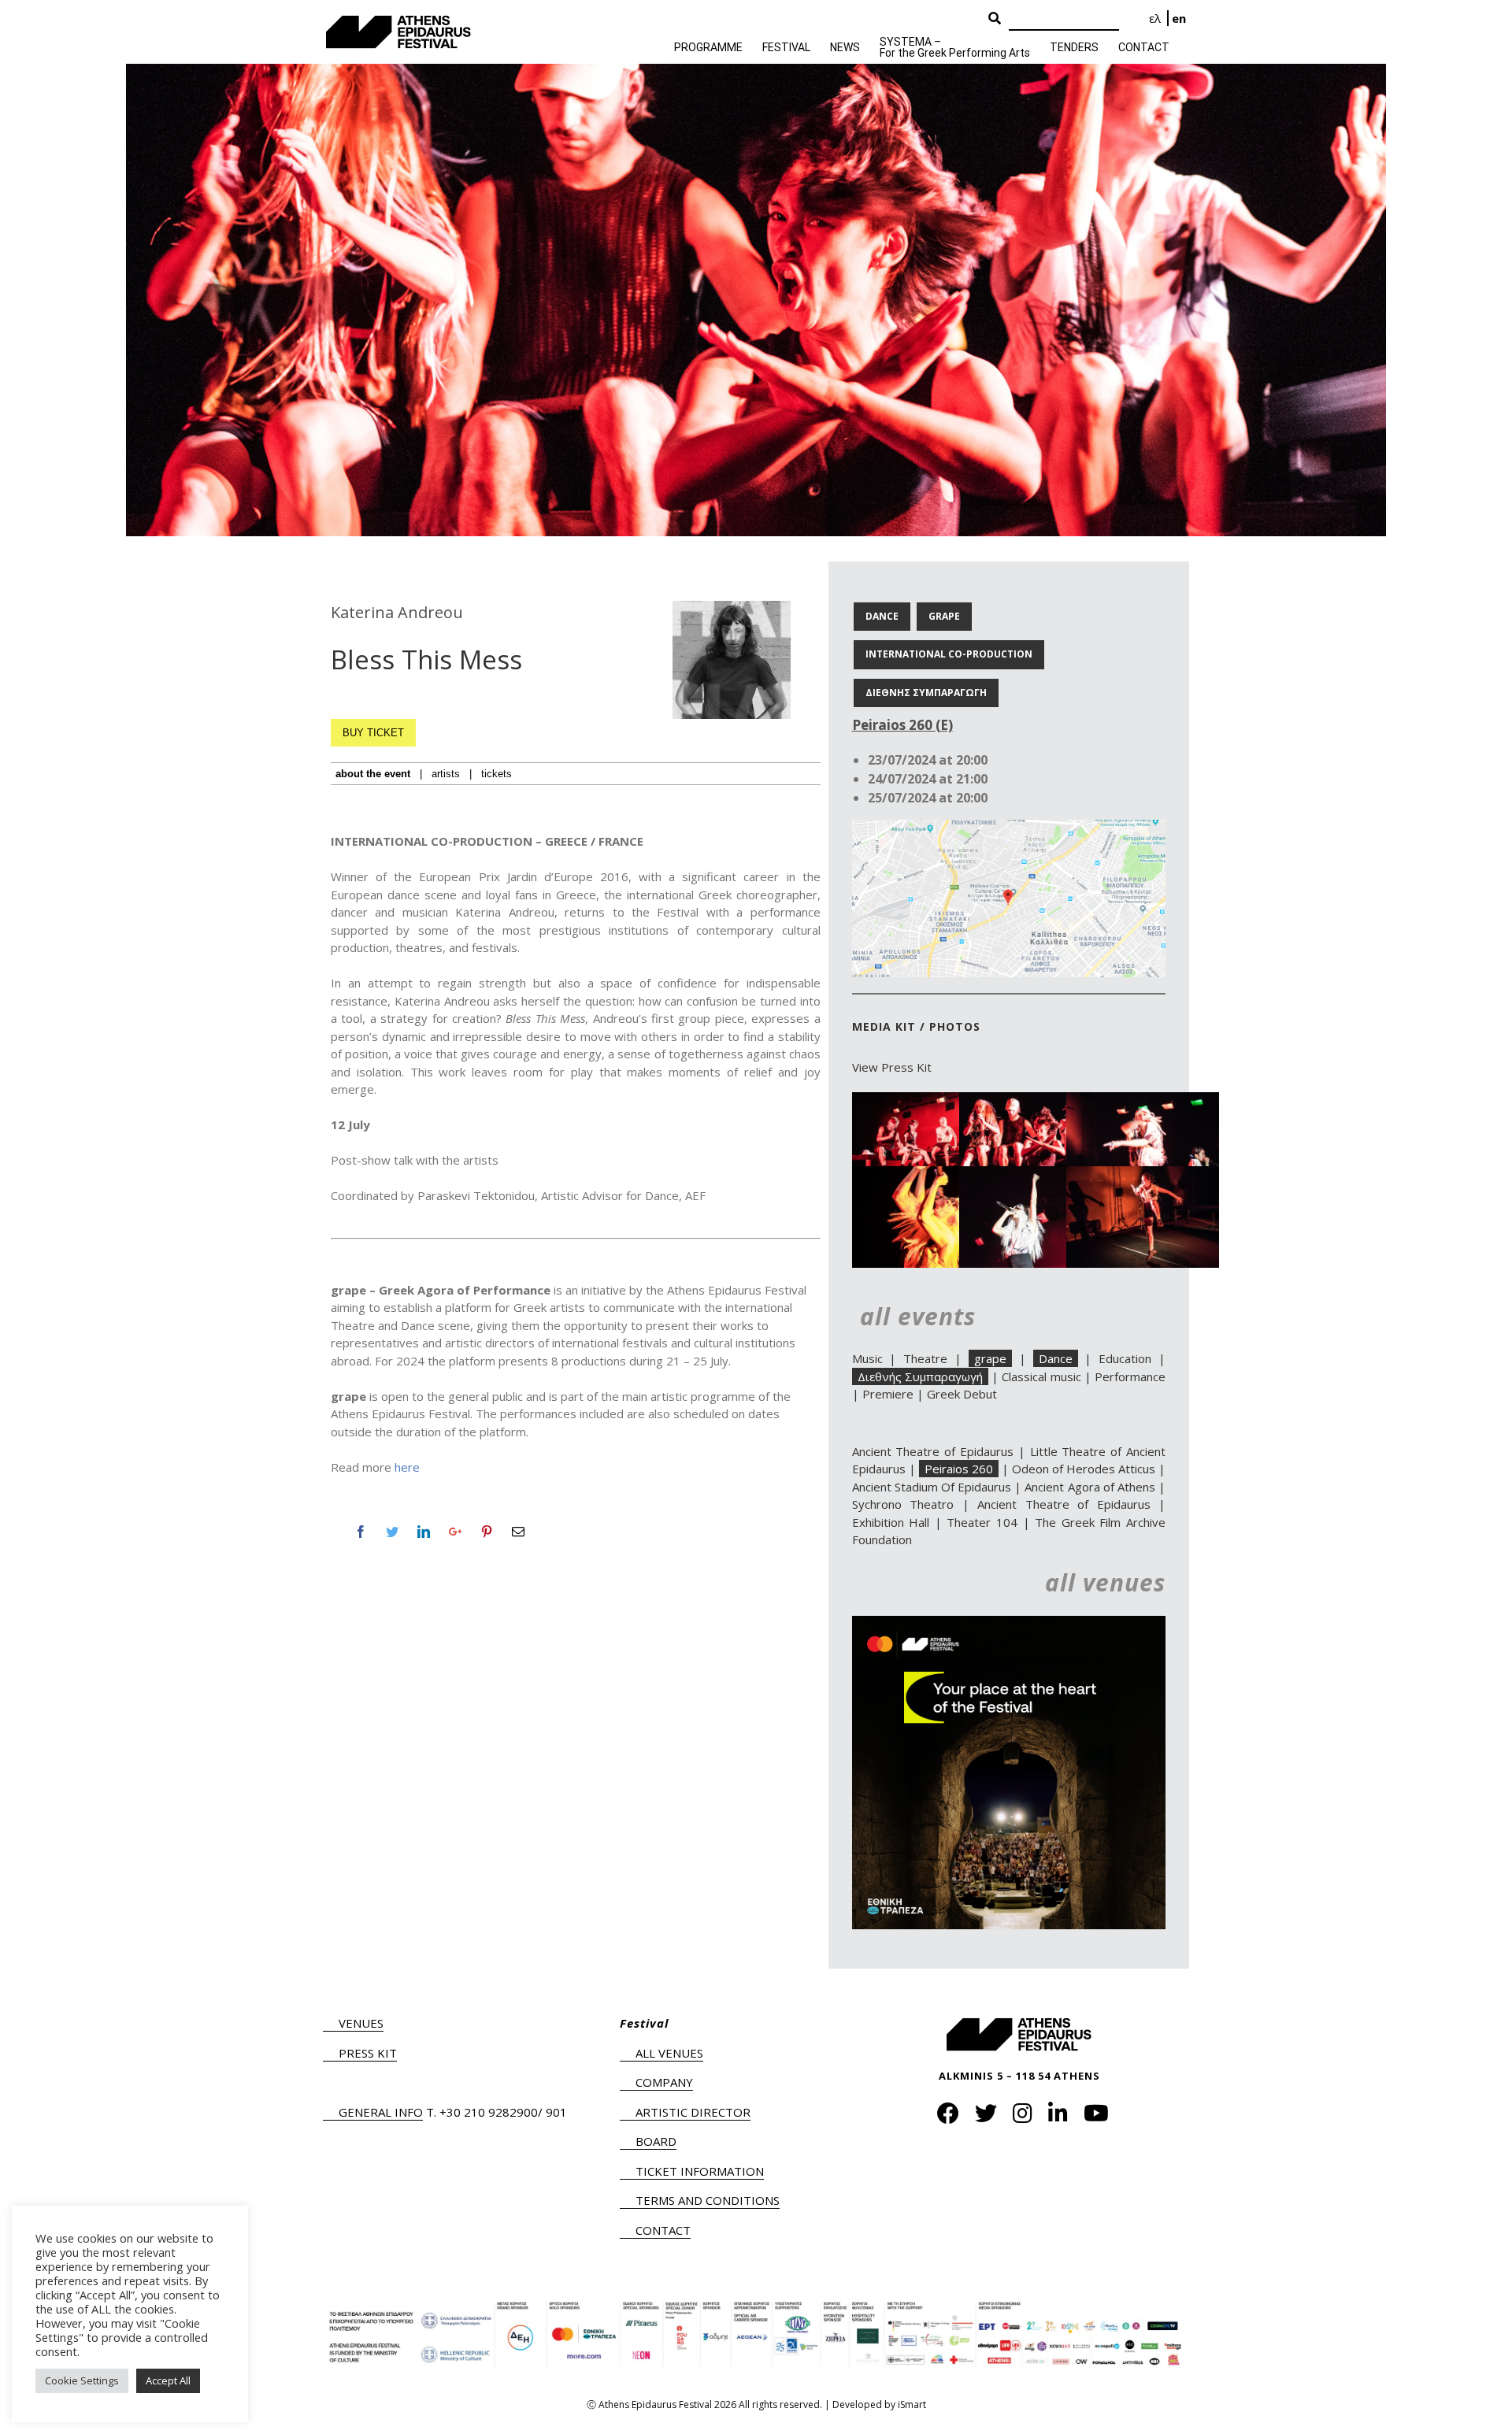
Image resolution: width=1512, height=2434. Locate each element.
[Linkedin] (424, 1532)
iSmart (912, 2404)
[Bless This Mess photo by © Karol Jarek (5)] (1143, 1175)
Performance (1130, 1376)
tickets (497, 774)
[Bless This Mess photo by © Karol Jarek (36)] (928, 1101)
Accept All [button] (168, 2380)
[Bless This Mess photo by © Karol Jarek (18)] (1036, 1175)
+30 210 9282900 (489, 2112)
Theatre (925, 1358)
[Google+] (455, 1532)
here (407, 1467)
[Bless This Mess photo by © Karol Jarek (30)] (1036, 1101)
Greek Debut (962, 1394)
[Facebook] (361, 1532)
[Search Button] (995, 19)
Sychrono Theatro (903, 1504)
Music (867, 1358)
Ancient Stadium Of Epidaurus (932, 1487)
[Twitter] (392, 1532)
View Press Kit (892, 1067)
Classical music (1041, 1376)
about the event (373, 774)
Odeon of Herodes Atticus (1084, 1469)
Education (1125, 1358)
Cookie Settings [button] (82, 2380)
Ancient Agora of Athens (1090, 1487)
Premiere (888, 1394)
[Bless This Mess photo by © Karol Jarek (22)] (928, 1175)
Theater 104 (982, 1522)
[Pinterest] (487, 1532)
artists (446, 774)
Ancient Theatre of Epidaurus (933, 1451)
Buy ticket (373, 733)
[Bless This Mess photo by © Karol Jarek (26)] (1143, 1101)
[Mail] (518, 1532)
